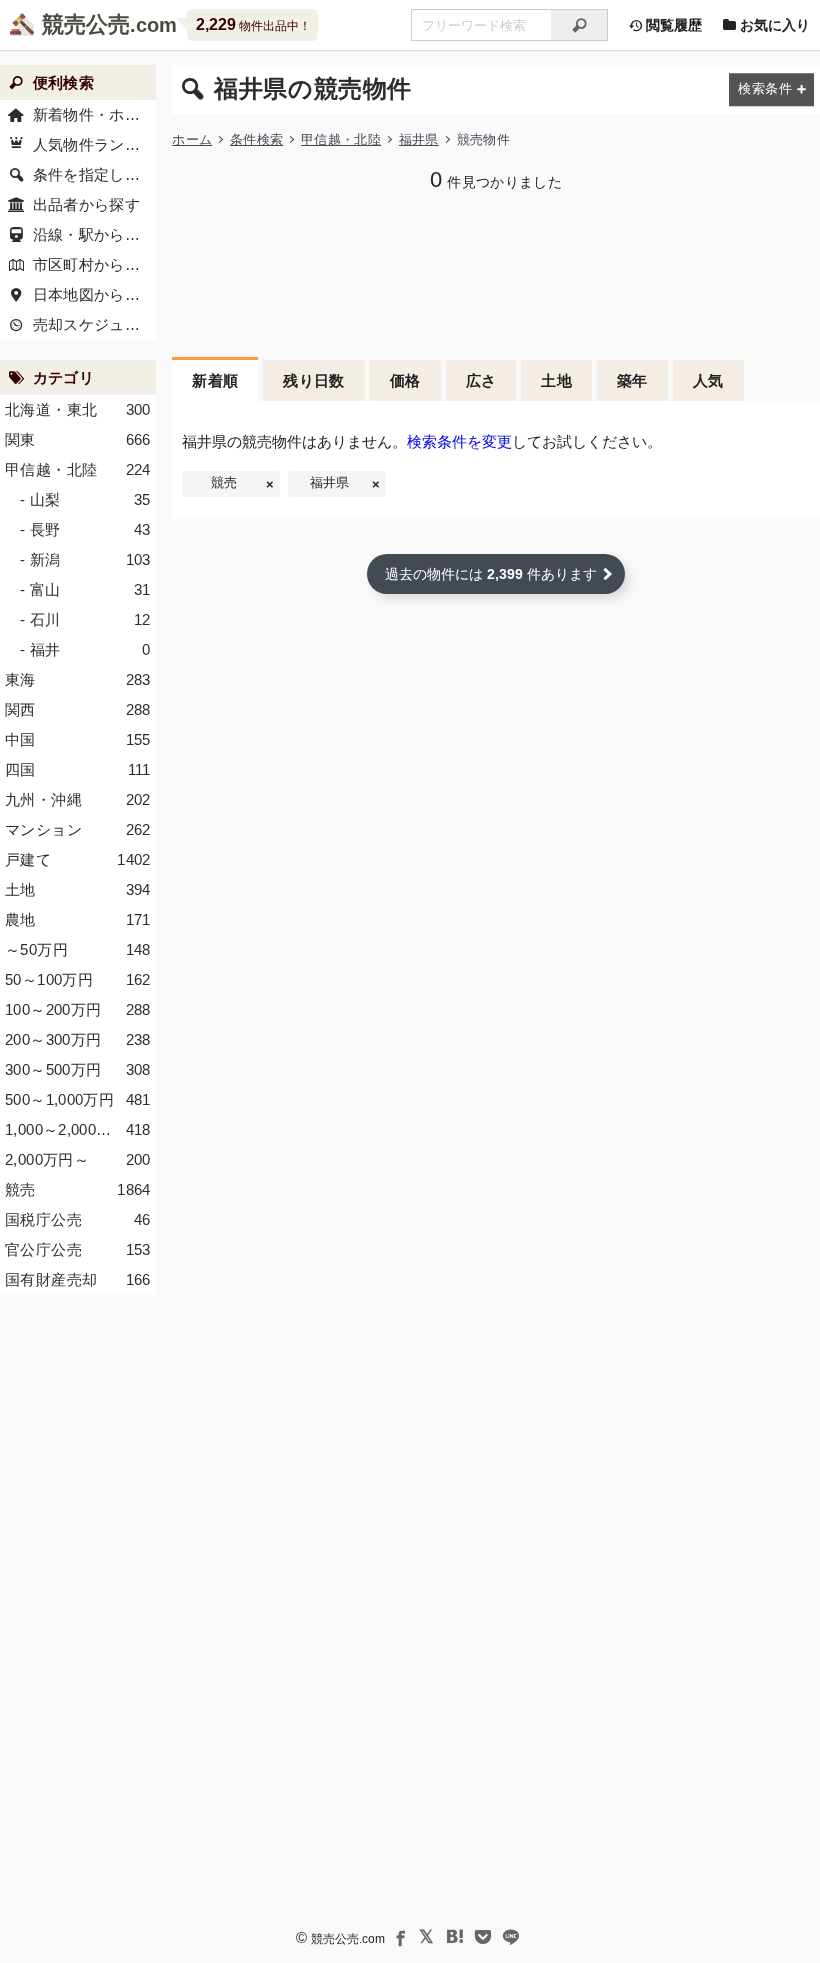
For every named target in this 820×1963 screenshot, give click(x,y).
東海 (78, 679)
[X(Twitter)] (427, 1937)
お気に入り (773, 25)
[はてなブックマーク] (455, 1937)
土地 (556, 380)
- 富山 (85, 589)
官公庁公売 (78, 1249)
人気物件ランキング (94, 144)
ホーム (192, 139)
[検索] (579, 25)
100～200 (78, 1009)
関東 (78, 439)
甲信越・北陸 (341, 139)
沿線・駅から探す (94, 234)
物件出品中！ (253, 24)
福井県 (419, 139)
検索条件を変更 (459, 441)
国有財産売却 (78, 1279)
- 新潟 (85, 559)
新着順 (215, 380)
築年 (632, 380)
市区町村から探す (94, 264)
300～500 (78, 1069)
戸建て (78, 859)
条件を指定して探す (94, 174)
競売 (224, 483)
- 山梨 (85, 499)
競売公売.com (348, 1939)
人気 (708, 380)
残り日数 (314, 380)
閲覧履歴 (672, 25)
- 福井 (85, 649)
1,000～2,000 (78, 1129)
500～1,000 (78, 1099)
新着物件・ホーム (94, 114)
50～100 (78, 979)
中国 (78, 739)
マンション (78, 829)
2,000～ (78, 1159)
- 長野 (85, 529)
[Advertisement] (496, 272)
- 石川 (85, 619)
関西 (78, 709)
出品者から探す (87, 204)
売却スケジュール (94, 324)
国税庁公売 (78, 1219)
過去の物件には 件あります (491, 574)
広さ (481, 380)
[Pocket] (483, 1937)
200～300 (78, 1039)
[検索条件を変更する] (771, 89)
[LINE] (511, 1937)
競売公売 (86, 24)
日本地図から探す (94, 294)
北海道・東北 (78, 409)
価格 (405, 380)
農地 (78, 919)
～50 (78, 949)
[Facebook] (399, 1937)
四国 (78, 769)
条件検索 (256, 139)
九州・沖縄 (78, 799)
